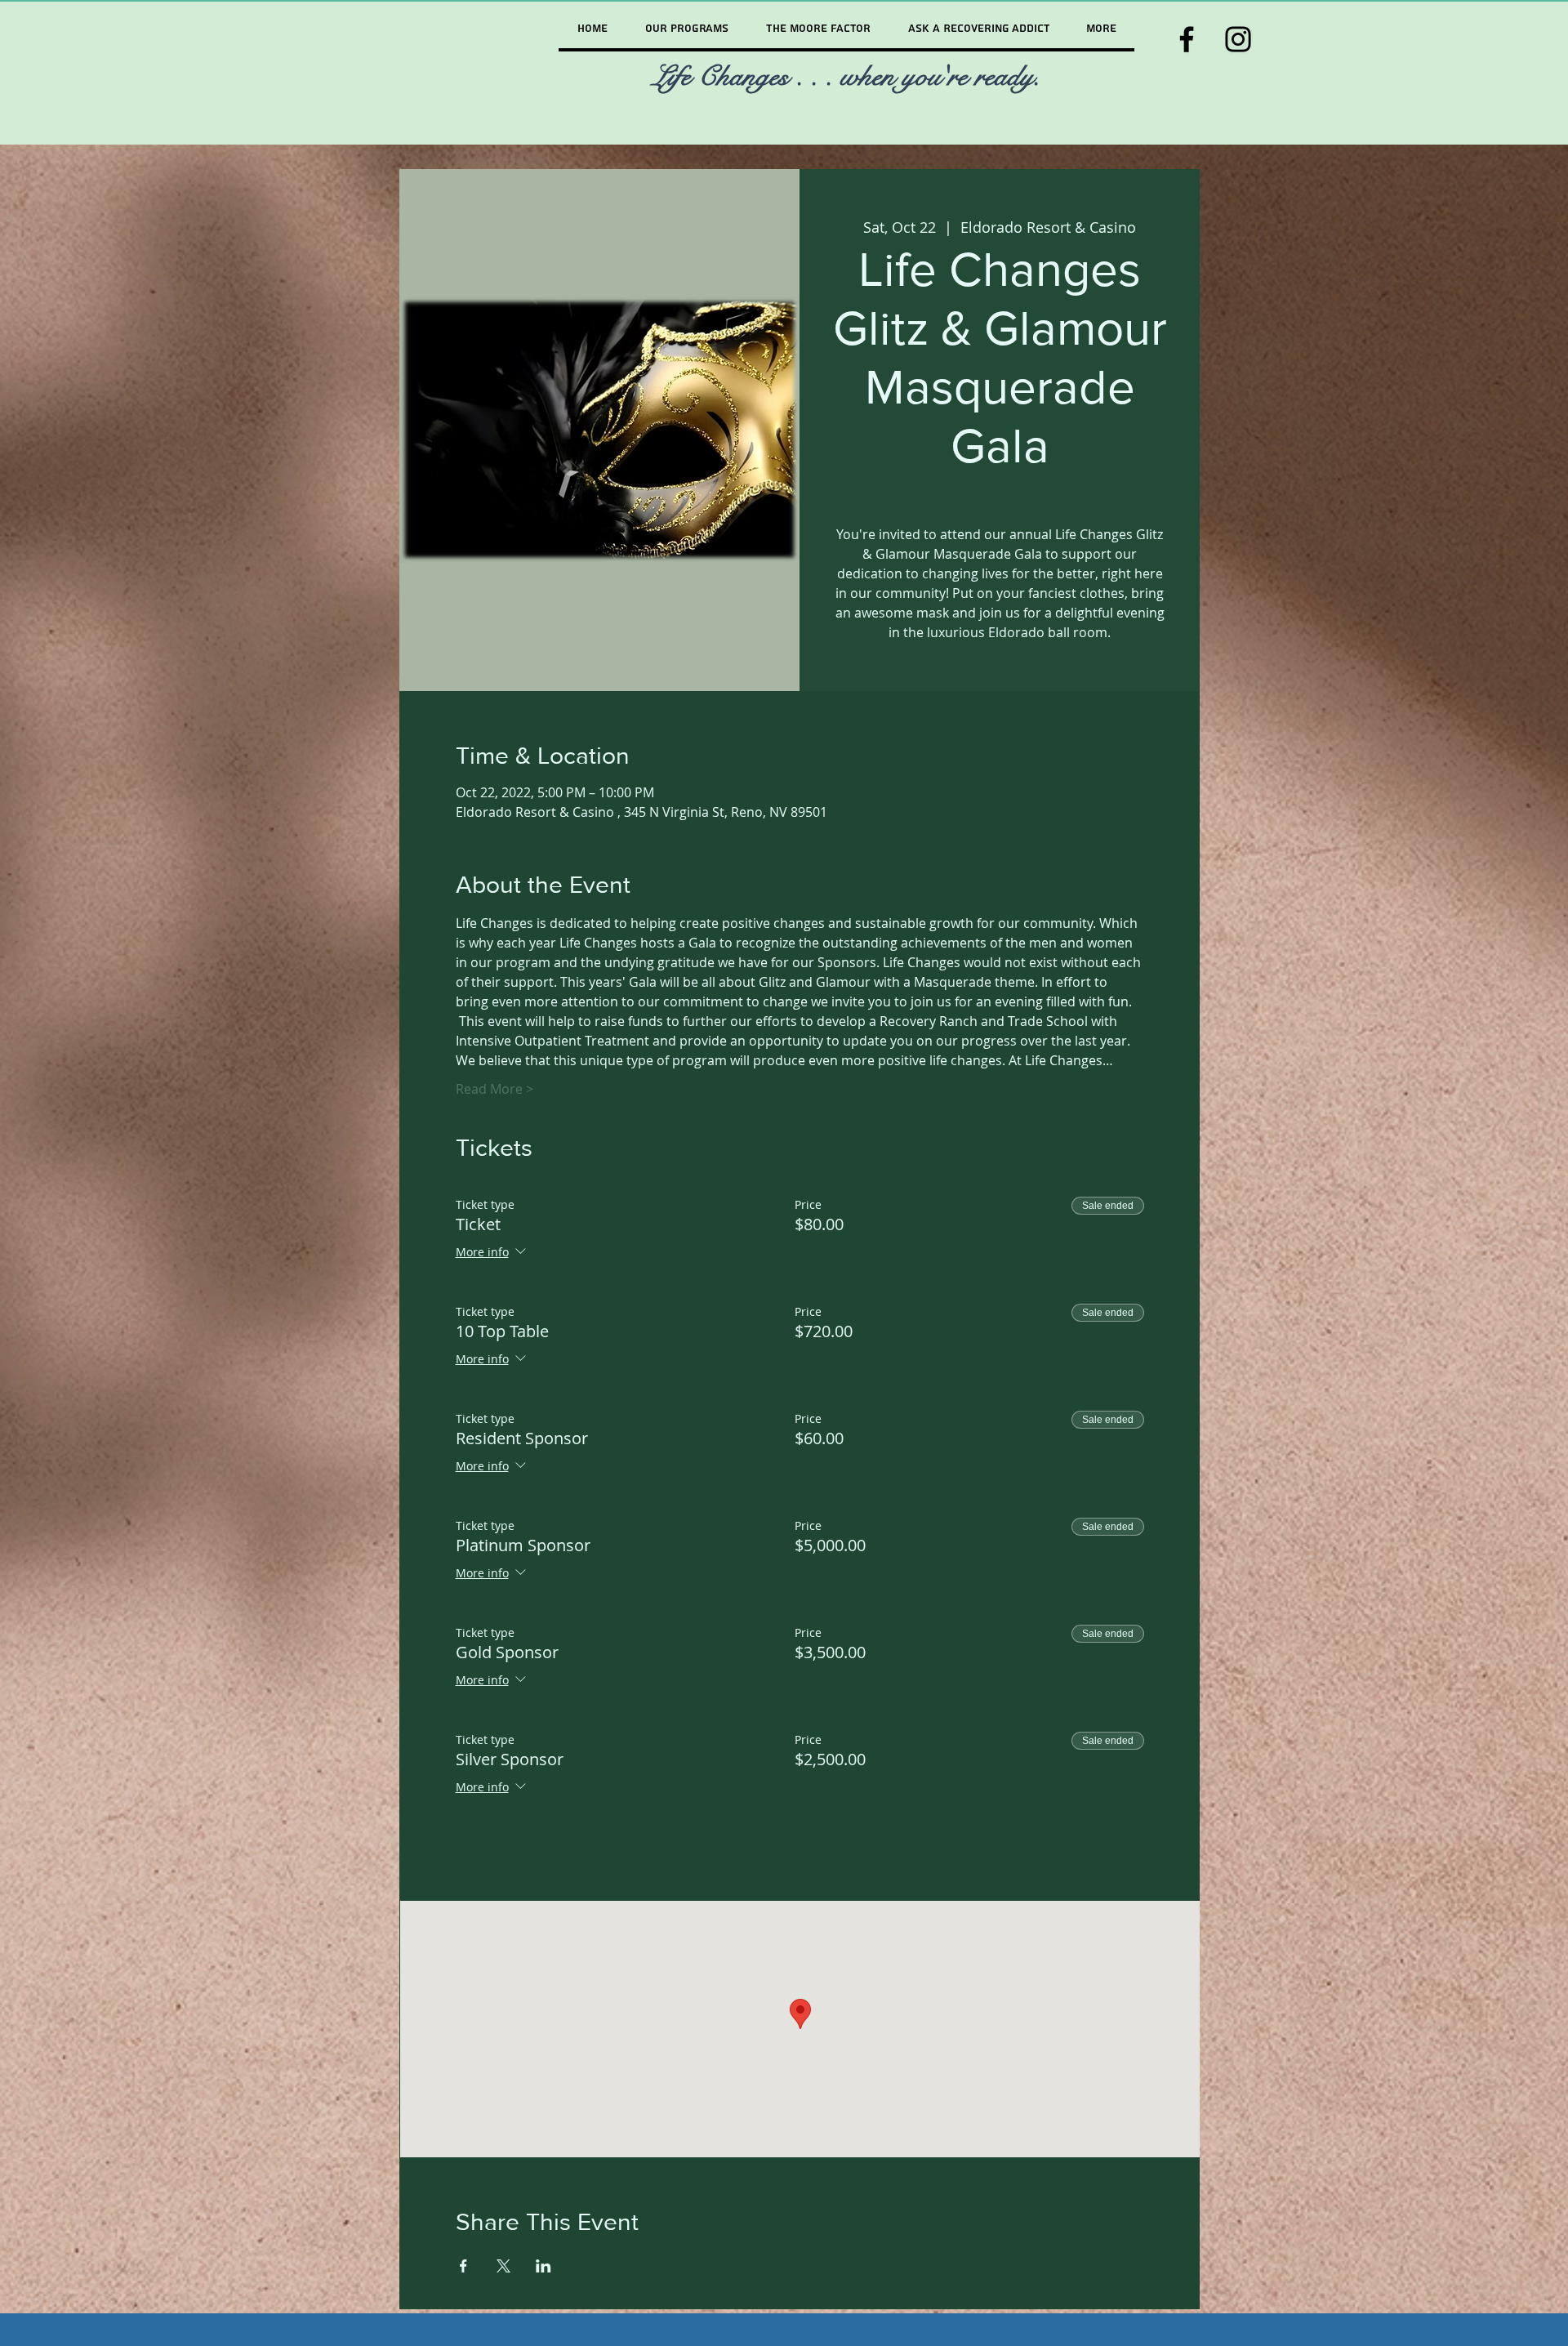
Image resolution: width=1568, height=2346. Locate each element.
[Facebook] (1187, 39)
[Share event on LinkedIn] (543, 2266)
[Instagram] (1238, 39)
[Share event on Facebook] (463, 2266)
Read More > (494, 1089)
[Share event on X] (503, 2266)
